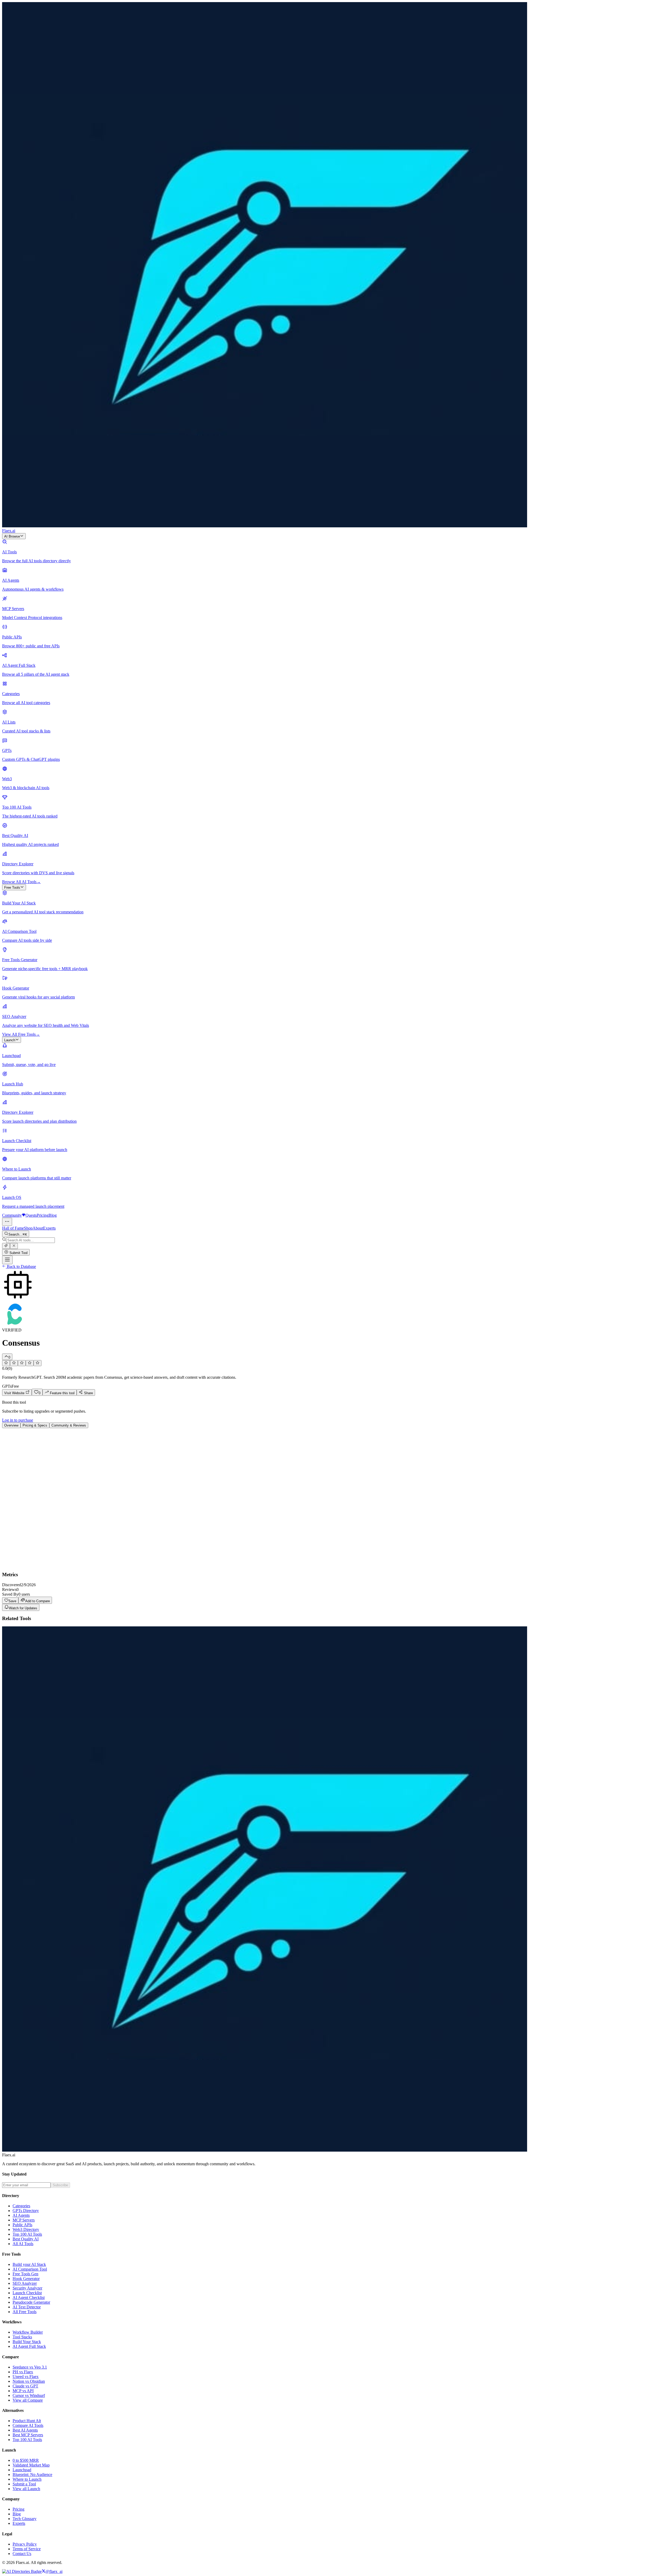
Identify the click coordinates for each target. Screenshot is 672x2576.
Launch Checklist (27, 2293)
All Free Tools (25, 2312)
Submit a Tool (24, 2484)
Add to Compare (38, 1601)
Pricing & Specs (35, 1425)
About (38, 1228)
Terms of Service (27, 2549)
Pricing (43, 1215)
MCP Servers (24, 2220)
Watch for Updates (23, 1608)
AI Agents (21, 2215)
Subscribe (60, 2185)
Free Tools (12, 888)
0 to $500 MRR (26, 2460)
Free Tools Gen (25, 2274)
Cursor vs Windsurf (29, 2395)
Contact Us (22, 2554)
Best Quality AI (26, 2239)
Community (12, 1215)
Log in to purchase (18, 1420)
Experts (49, 1228)
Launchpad (22, 2470)
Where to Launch (27, 2479)
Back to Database (21, 1266)
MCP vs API (23, 2391)
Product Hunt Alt (27, 2421)
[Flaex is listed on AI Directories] (22, 2571)
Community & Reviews (69, 1425)
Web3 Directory (26, 2229)
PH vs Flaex (23, 2372)
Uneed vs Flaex (26, 2377)
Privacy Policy (25, 2544)
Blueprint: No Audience (32, 2474)
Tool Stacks (22, 2337)
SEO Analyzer (25, 2283)
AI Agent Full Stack (29, 2346)
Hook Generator (26, 2279)
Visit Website (15, 1393)
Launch (10, 1040)
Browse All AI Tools (21, 882)
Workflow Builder (28, 2332)
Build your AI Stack (29, 2264)
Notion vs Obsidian (29, 2381)
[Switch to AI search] (6, 1246)
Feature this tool (62, 1393)
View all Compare (28, 2400)
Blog (53, 1215)
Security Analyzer (27, 2288)
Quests (31, 1215)
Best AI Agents (25, 2430)
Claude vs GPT (25, 2386)
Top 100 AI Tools (27, 2234)
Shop (28, 1228)
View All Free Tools (21, 1034)
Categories (21, 2206)
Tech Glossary (25, 2519)
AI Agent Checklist (29, 2297)
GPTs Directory (26, 2211)
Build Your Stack (27, 2342)
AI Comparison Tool (30, 2269)
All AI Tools (23, 2244)
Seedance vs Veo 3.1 (30, 2367)
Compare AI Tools (28, 2425)
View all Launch (26, 2489)
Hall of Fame (13, 1228)
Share (88, 1393)
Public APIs (22, 2225)
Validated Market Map (31, 2465)
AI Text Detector (27, 2307)
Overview (11, 1425)
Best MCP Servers (28, 2435)
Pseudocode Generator (31, 2302)
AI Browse (12, 536)
